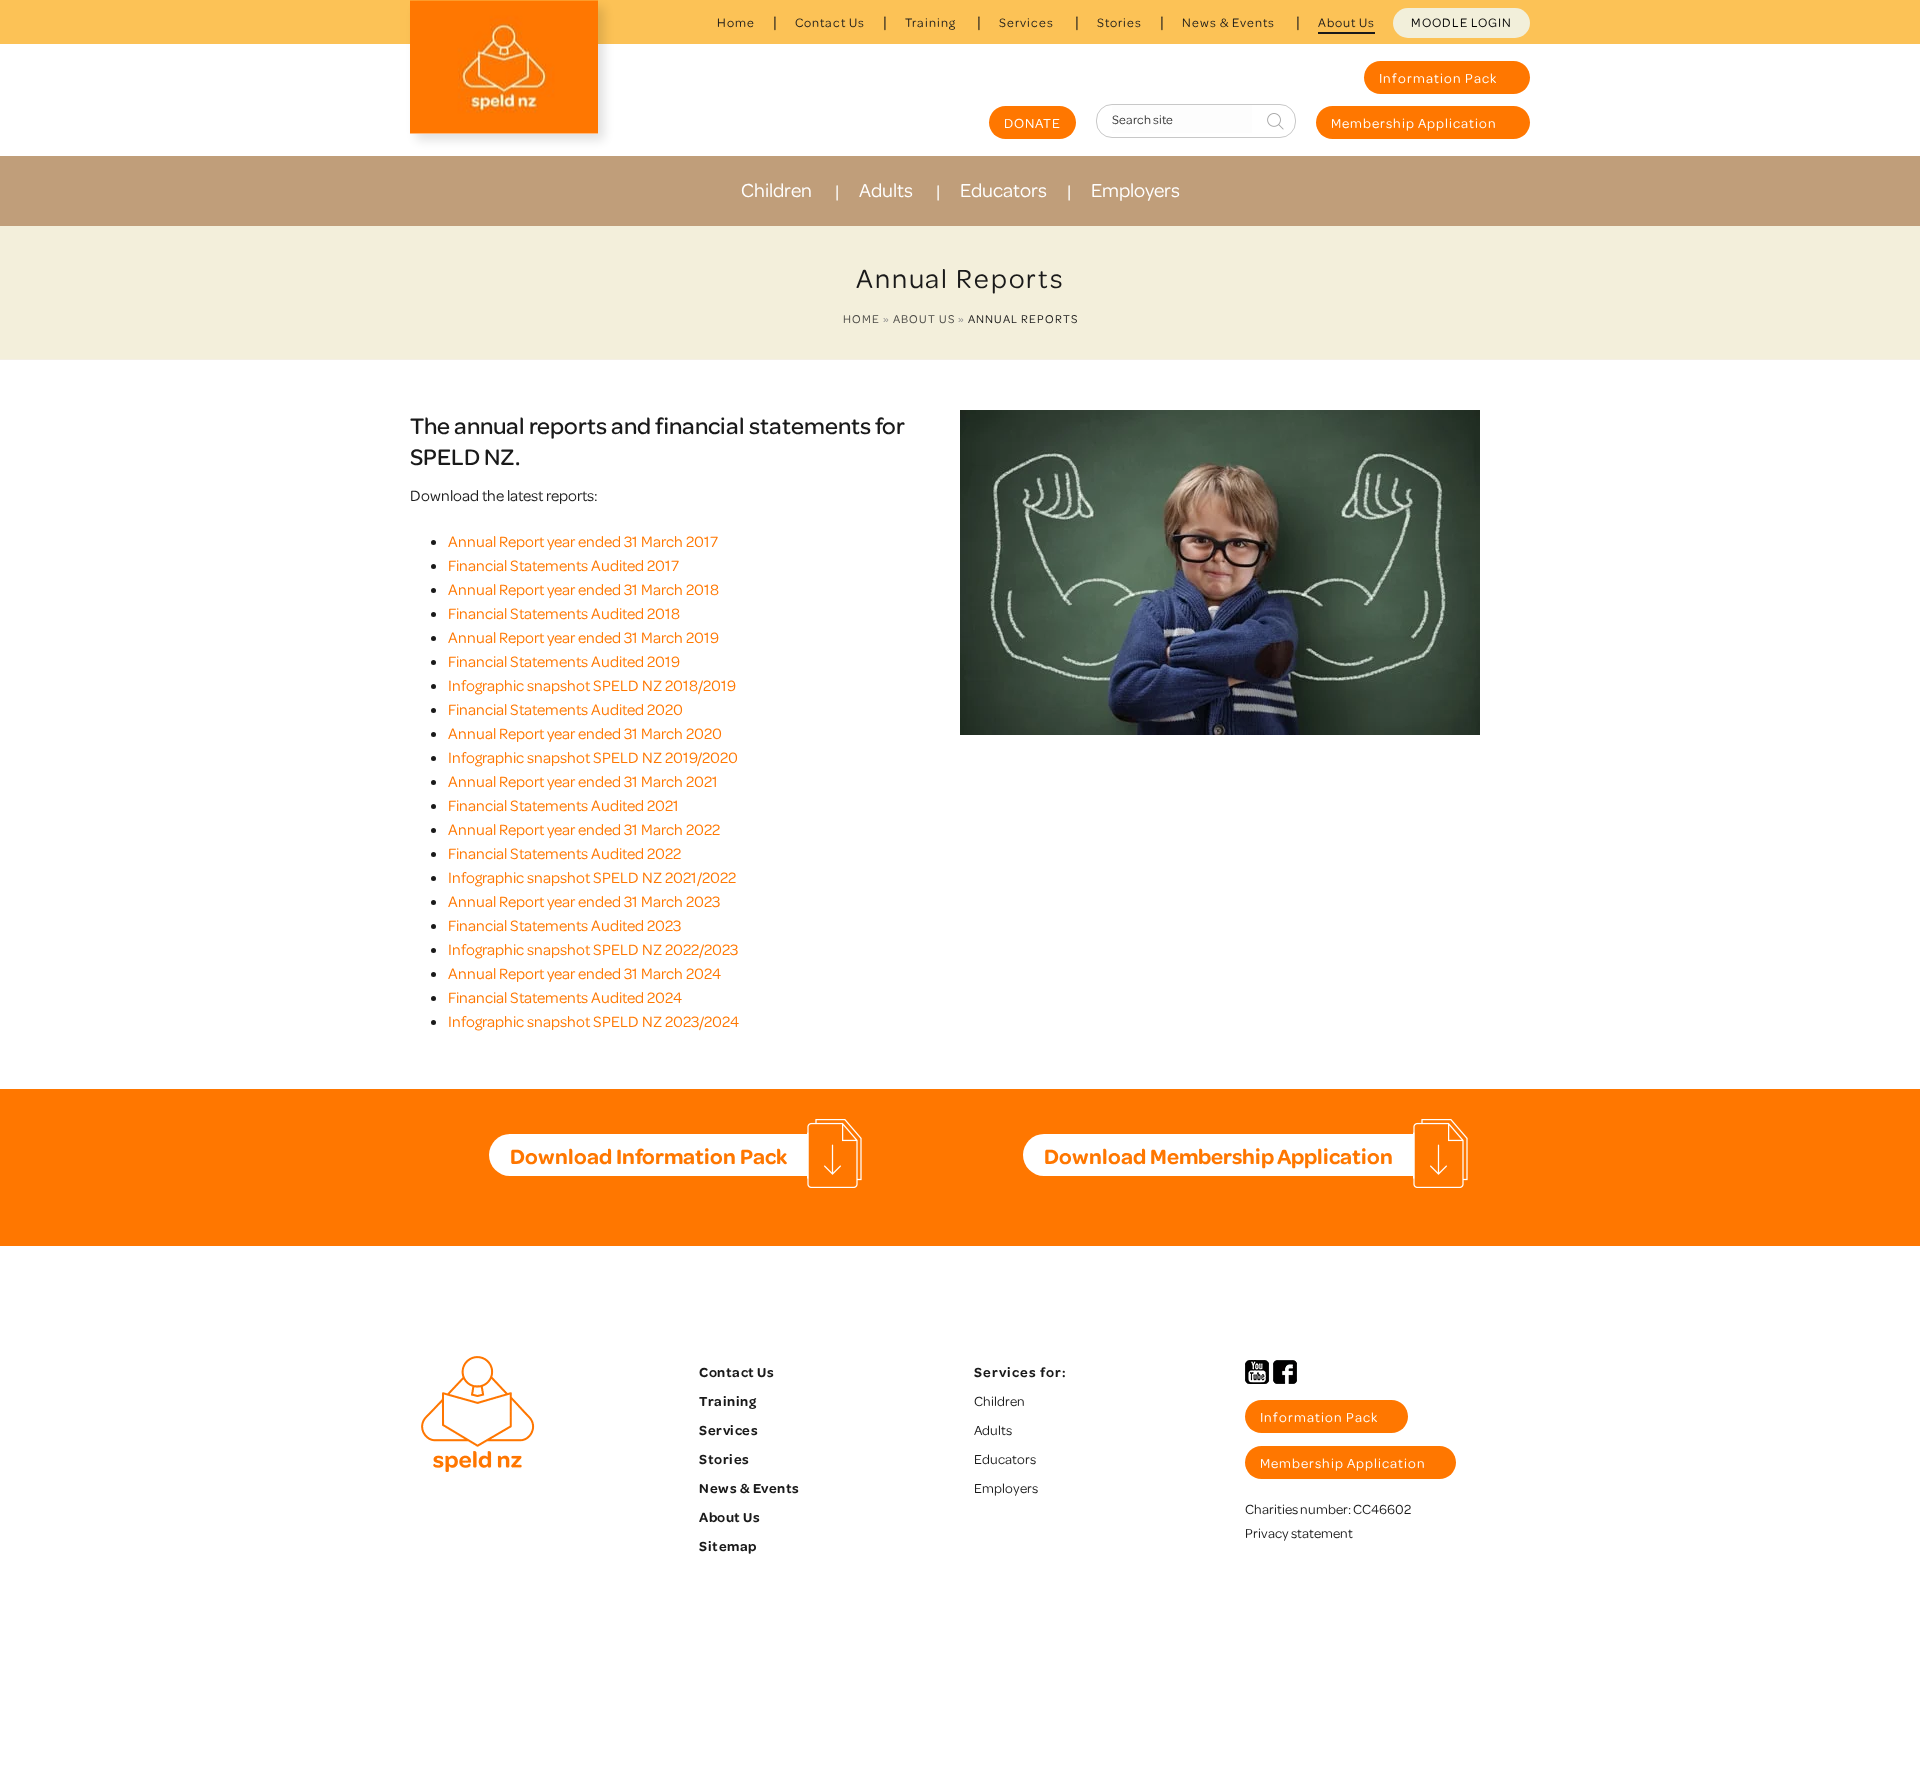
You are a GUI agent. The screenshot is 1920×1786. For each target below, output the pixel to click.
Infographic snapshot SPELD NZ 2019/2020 (593, 757)
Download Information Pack (648, 1155)
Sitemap (728, 1545)
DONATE (1032, 122)
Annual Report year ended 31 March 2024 (584, 973)
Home (736, 22)
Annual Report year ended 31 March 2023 (584, 901)
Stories (1119, 22)
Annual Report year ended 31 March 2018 (583, 589)
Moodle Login (1461, 22)
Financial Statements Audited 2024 (565, 997)
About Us (1346, 22)
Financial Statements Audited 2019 (564, 661)
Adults (886, 189)
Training (930, 22)
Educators (1003, 189)
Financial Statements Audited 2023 (564, 925)
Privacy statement (1299, 1532)
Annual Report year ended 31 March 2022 (584, 829)
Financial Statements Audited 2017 (563, 565)
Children (776, 189)
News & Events (1228, 22)
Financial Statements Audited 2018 (564, 613)
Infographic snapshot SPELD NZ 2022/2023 (593, 949)
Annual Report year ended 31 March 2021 (583, 781)
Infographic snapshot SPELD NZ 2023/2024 (593, 1021)
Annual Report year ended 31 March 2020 (585, 733)
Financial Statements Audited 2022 (564, 853)
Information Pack (1439, 77)
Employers (1135, 189)
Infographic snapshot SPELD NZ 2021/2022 (592, 877)
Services (1026, 22)
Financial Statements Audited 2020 (565, 709)
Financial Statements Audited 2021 (563, 805)
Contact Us (830, 22)
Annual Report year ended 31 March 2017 (583, 541)
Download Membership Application (1218, 1155)
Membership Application (1415, 122)
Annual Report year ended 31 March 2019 (583, 637)
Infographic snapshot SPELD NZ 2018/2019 (592, 685)
